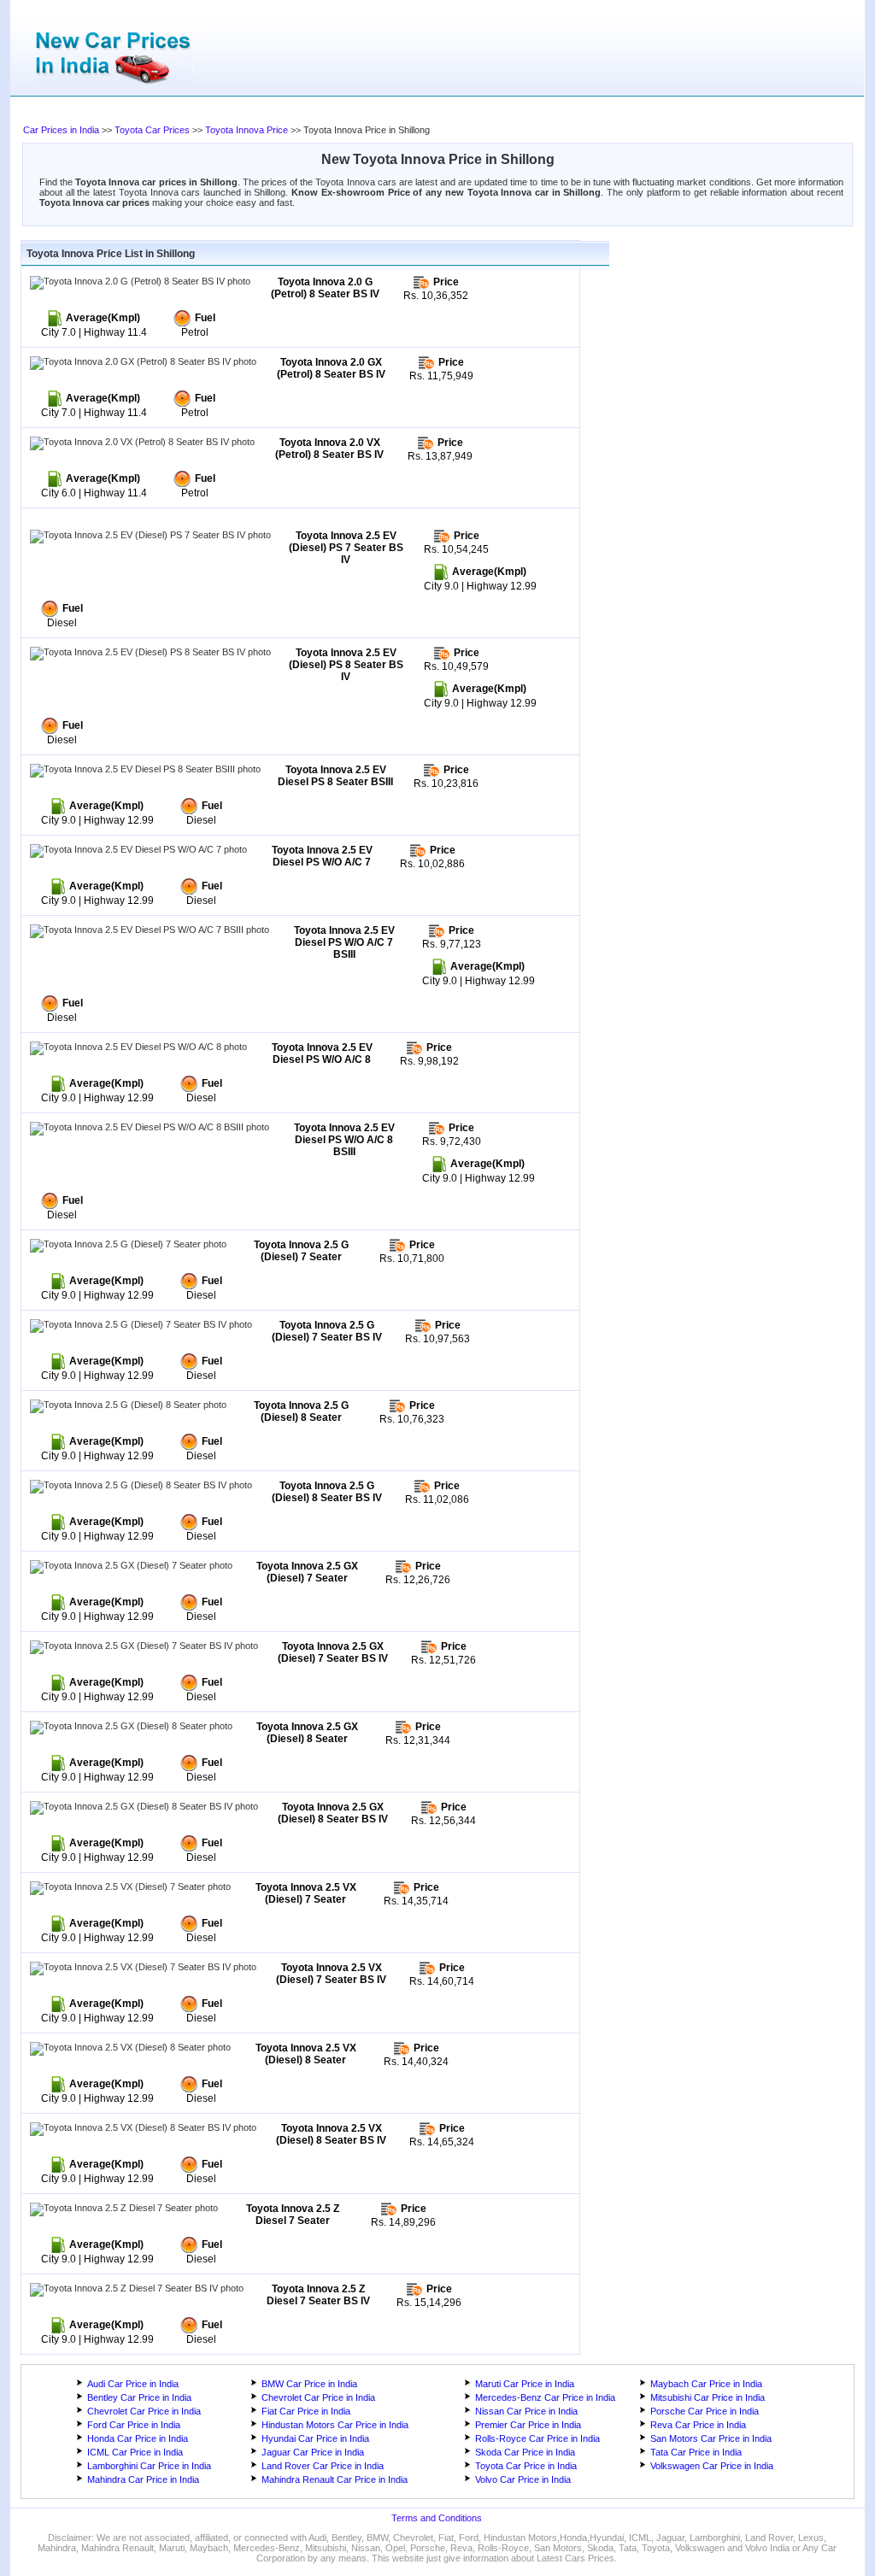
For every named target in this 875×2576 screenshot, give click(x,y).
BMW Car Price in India (309, 2384)
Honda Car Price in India (138, 2438)
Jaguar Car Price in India (313, 2452)
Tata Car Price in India (696, 2452)
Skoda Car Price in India (525, 2452)
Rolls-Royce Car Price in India (537, 2438)
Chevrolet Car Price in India (318, 2397)
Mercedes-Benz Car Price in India (545, 2397)
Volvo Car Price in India (523, 2479)
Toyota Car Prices (152, 130)
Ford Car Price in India (134, 2425)
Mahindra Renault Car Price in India (335, 2479)
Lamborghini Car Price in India (149, 2466)
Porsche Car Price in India (705, 2411)
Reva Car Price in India (698, 2425)
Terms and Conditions (437, 2518)
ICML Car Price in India (135, 2452)
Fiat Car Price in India (306, 2411)
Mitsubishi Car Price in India (708, 2397)
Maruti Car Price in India (525, 2384)
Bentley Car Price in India (139, 2397)
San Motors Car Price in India (711, 2438)
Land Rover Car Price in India (323, 2466)
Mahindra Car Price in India (143, 2479)
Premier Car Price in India (528, 2425)
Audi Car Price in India (133, 2384)
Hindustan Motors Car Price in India (335, 2425)
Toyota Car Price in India (526, 2466)
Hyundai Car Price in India (315, 2438)
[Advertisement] (365, 111)
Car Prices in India (61, 130)
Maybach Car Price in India (706, 2384)
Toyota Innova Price (247, 130)
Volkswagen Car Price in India (712, 2466)
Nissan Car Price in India (526, 2411)
